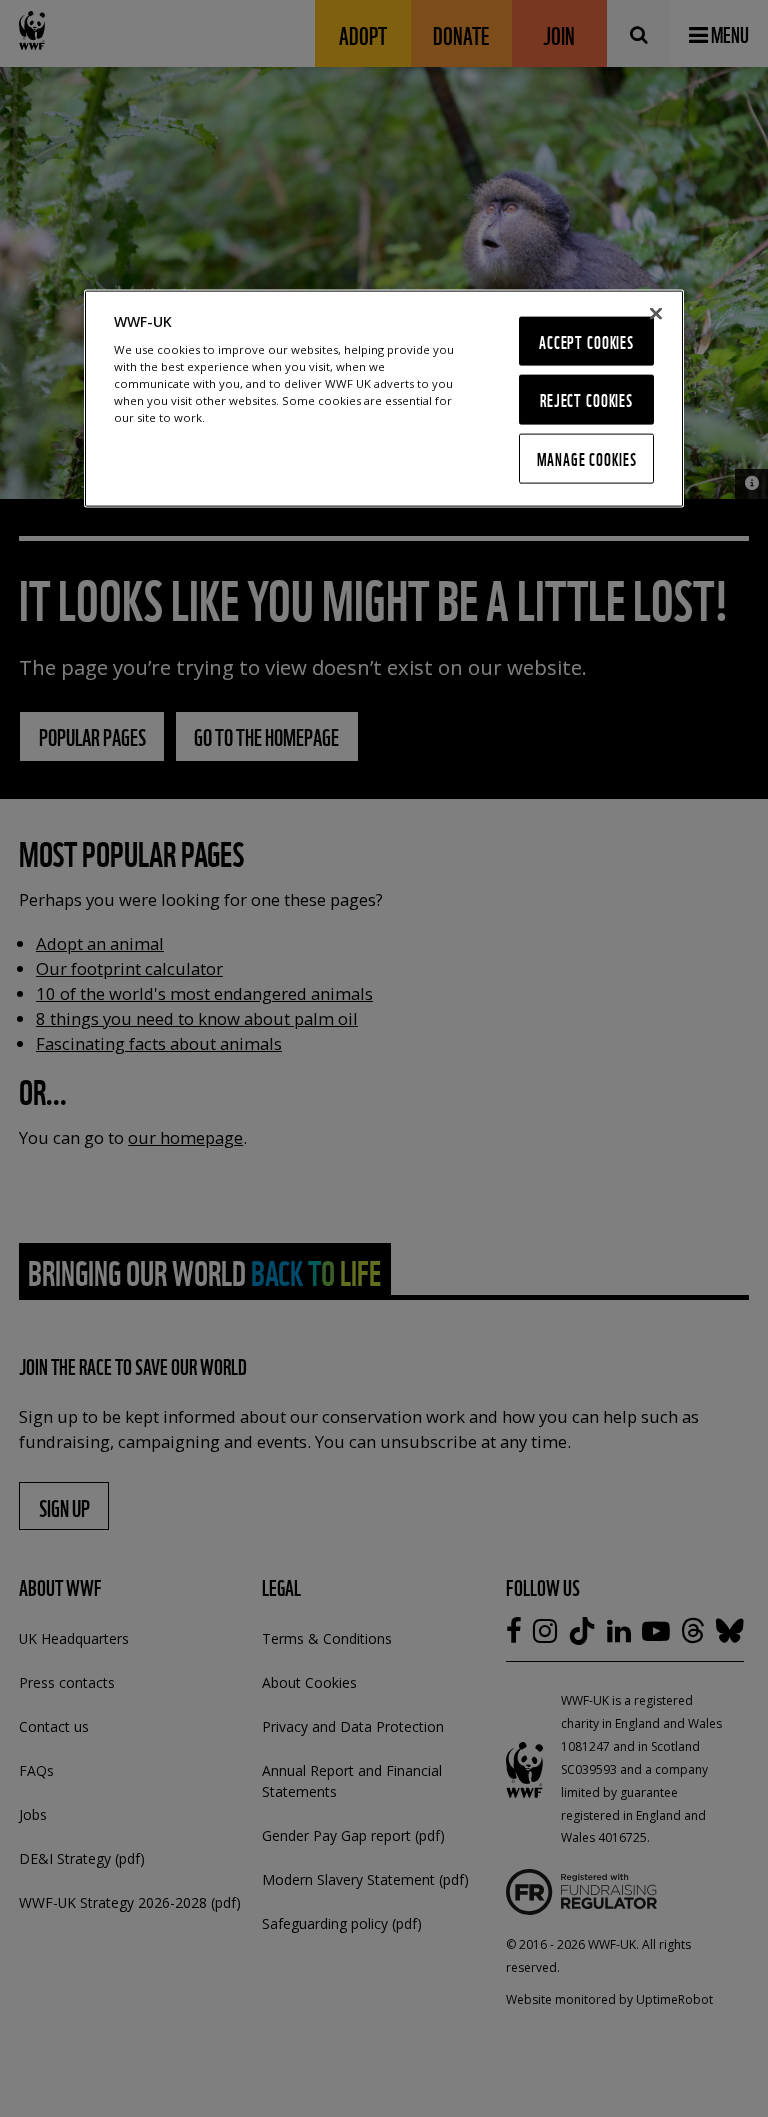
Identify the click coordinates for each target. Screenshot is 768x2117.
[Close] (656, 313)
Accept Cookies (586, 340)
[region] (384, 398)
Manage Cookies (587, 458)
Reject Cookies (586, 399)
